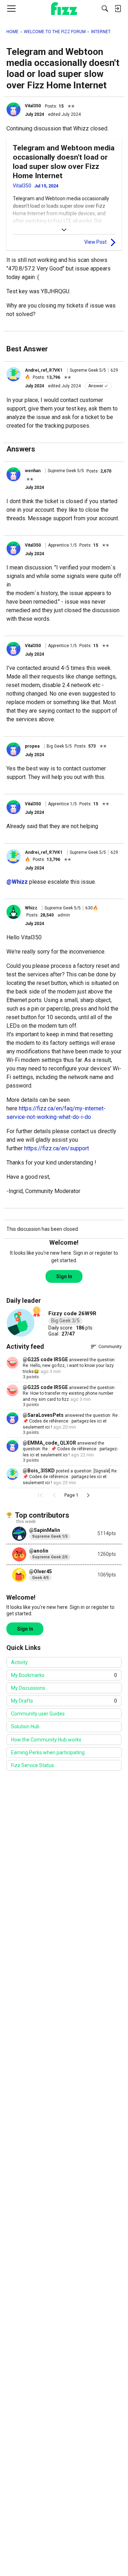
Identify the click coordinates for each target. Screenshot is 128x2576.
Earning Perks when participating (48, 1752)
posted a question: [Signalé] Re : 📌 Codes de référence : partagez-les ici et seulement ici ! (71, 1477)
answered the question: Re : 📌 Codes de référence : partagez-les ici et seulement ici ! (71, 1421)
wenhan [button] (33, 471)
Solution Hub (25, 1726)
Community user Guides (38, 1714)
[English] (64, 9)
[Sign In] (118, 9)
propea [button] (32, 746)
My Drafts (64, 1701)
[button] (14, 109)
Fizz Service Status (33, 1765)
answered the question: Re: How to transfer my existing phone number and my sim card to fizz (69, 1393)
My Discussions (28, 1688)
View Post (95, 242)
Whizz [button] (31, 908)
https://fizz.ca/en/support (57, 1148)
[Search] (105, 9)
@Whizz (17, 882)
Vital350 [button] (33, 106)
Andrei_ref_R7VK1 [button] (44, 370)
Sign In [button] (64, 1276)
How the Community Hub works (46, 1740)
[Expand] (64, 230)
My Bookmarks (64, 1675)
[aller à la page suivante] (88, 1495)
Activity (19, 1662)
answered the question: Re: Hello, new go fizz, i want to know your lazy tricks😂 (69, 1366)
